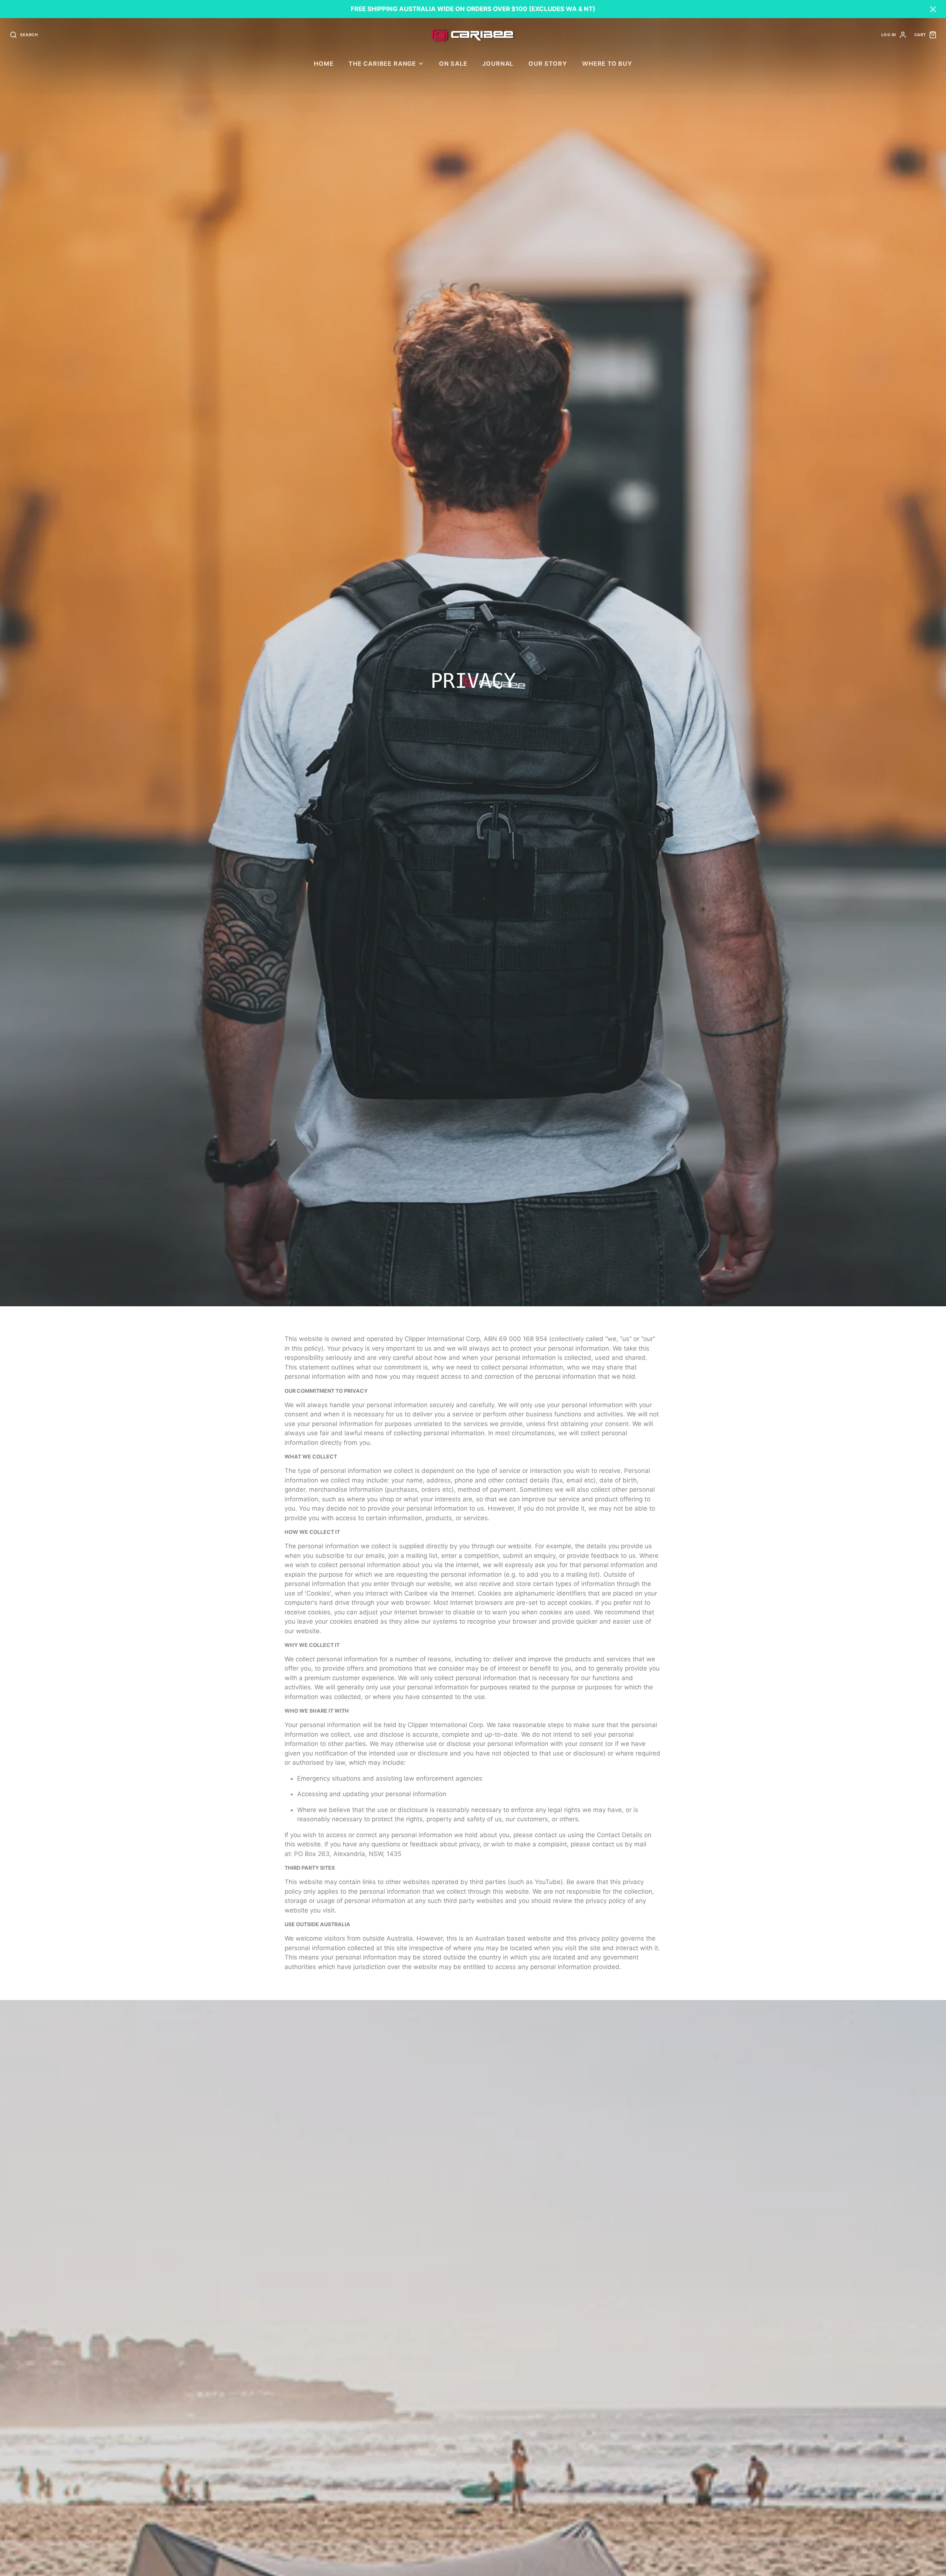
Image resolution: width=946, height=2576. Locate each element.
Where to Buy (607, 64)
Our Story (548, 64)
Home (324, 64)
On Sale (453, 64)
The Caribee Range (382, 64)
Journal (498, 64)
